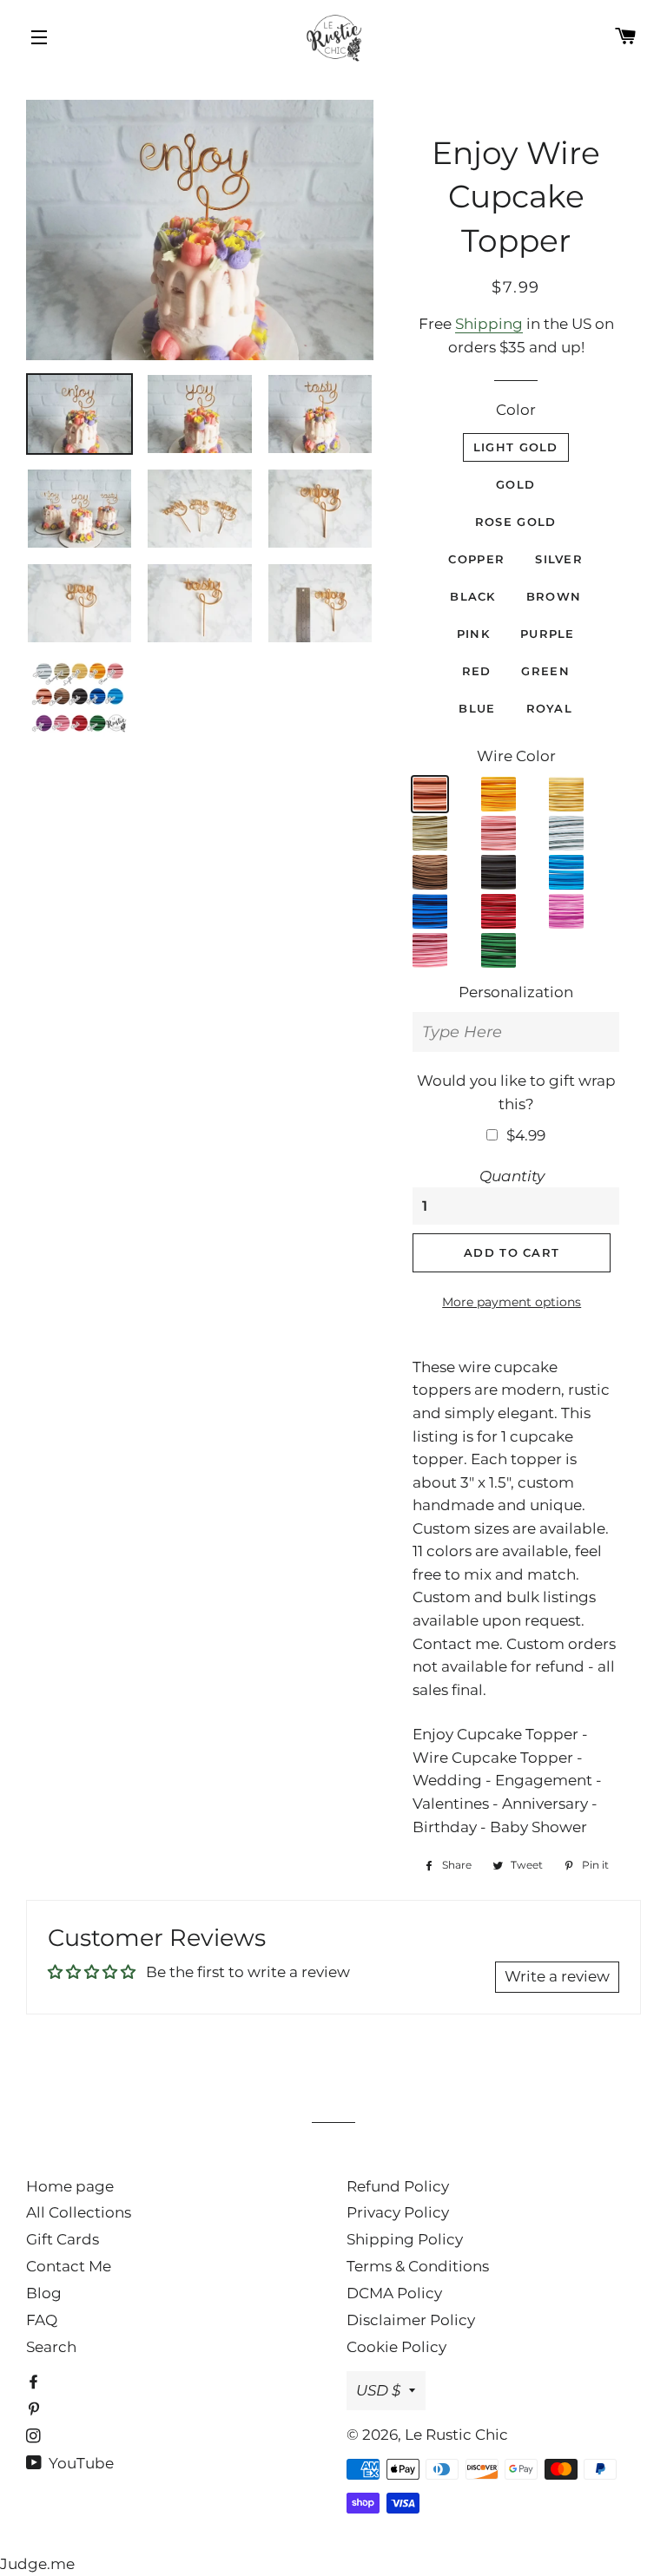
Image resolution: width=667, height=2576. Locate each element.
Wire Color (516, 756)
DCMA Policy (394, 2293)
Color (516, 410)
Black (473, 596)
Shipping (489, 324)
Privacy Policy (398, 2212)
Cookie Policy (396, 2347)
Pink (473, 634)
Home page (70, 2186)
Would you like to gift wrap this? (516, 1092)
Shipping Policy (405, 2239)
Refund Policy (398, 2186)
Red (477, 671)
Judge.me (37, 2564)
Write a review (557, 1976)
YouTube (79, 2463)
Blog (44, 2293)
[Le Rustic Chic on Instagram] (35, 2436)
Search (51, 2347)
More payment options (512, 1302)
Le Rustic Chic (456, 2435)
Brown (554, 596)
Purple (548, 634)
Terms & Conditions (418, 2266)
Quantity (512, 1176)
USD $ (378, 2390)
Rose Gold (516, 522)
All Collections (79, 2212)
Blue (477, 708)
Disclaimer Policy (411, 2320)
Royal (550, 708)
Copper (476, 559)
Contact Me (69, 2266)
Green (545, 671)
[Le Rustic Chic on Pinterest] (35, 2409)
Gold (515, 484)
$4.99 (526, 1135)
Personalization (516, 992)
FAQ (42, 2320)
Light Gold (516, 447)
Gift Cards (63, 2239)
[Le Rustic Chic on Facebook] (35, 2382)
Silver (559, 559)
